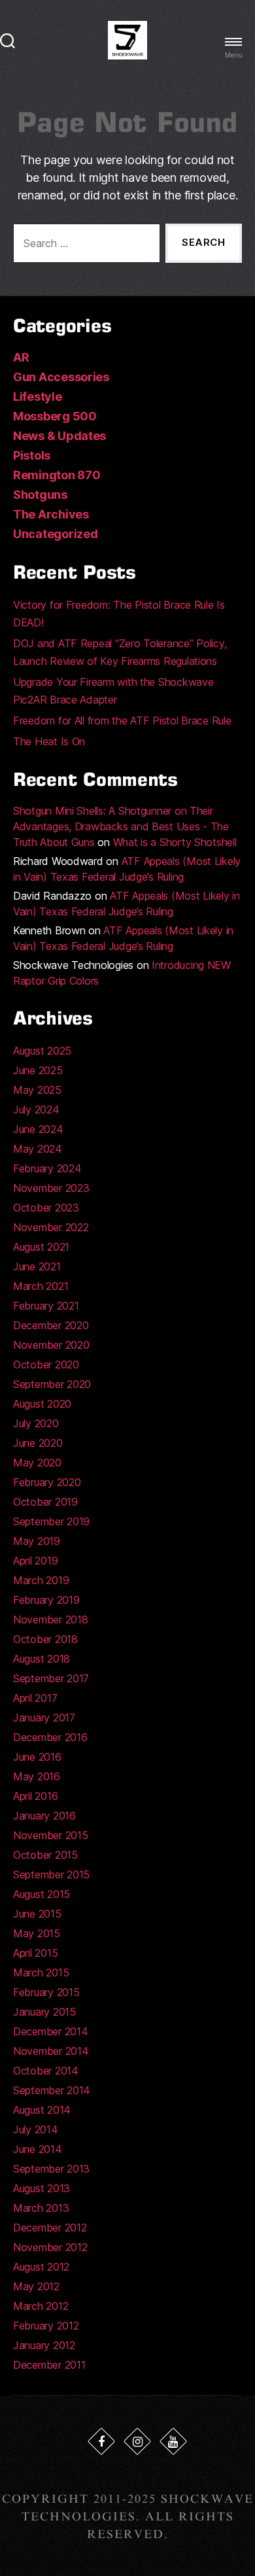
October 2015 (45, 1855)
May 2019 (37, 1541)
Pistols (32, 455)
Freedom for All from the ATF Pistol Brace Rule (122, 720)
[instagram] (137, 2441)
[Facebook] (101, 2441)
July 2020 (36, 1423)
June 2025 (38, 1070)
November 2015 (51, 1835)
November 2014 (51, 2051)
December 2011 (49, 2365)
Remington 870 (57, 475)
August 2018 (42, 1659)
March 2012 (41, 2306)
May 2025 (37, 1090)
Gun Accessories (61, 377)
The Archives (51, 514)
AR (21, 357)
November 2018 (51, 1619)
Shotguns (40, 495)
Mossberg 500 (55, 416)
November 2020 (51, 1345)
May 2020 (37, 1463)
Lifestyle (38, 397)
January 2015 (44, 2012)
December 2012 (50, 2228)
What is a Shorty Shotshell (175, 842)
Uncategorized (56, 534)
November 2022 (51, 1227)
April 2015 (35, 1953)
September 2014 (52, 2090)
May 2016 (37, 1776)
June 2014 (38, 2149)
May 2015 (37, 1933)
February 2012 (46, 2326)
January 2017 (44, 1718)
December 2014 (51, 2031)
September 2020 (52, 1384)
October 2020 (46, 1364)
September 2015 (51, 1874)
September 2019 (51, 1521)
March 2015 (41, 1973)
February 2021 (46, 1306)
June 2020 (38, 1443)
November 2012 (50, 2247)
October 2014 (46, 2071)
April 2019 (35, 1561)
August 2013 (42, 2188)
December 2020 (51, 1325)
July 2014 (36, 2129)
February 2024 (47, 1168)
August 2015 (42, 1894)
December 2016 (50, 1737)
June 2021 (37, 1266)
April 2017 (35, 1698)
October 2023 (46, 1208)
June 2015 (37, 1914)
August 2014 (42, 2110)
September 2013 (51, 2169)
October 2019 (45, 1502)
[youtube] (173, 2441)
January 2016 (44, 1816)
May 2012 (36, 2286)
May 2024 (38, 1149)
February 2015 (46, 1992)
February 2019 (46, 1600)
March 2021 (41, 1286)
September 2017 (51, 1678)
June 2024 (38, 1129)
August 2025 (42, 1051)
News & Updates (59, 436)
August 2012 (41, 2267)
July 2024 (36, 1110)
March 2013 (41, 2208)
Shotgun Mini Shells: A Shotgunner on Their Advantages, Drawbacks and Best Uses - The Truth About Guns (121, 826)
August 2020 (42, 1404)
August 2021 (41, 1247)
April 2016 (35, 1796)
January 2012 (44, 2345)
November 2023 (51, 1188)
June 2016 (37, 1757)
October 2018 (45, 1639)
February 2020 (47, 1482)
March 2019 (41, 1580)
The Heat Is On (49, 741)
